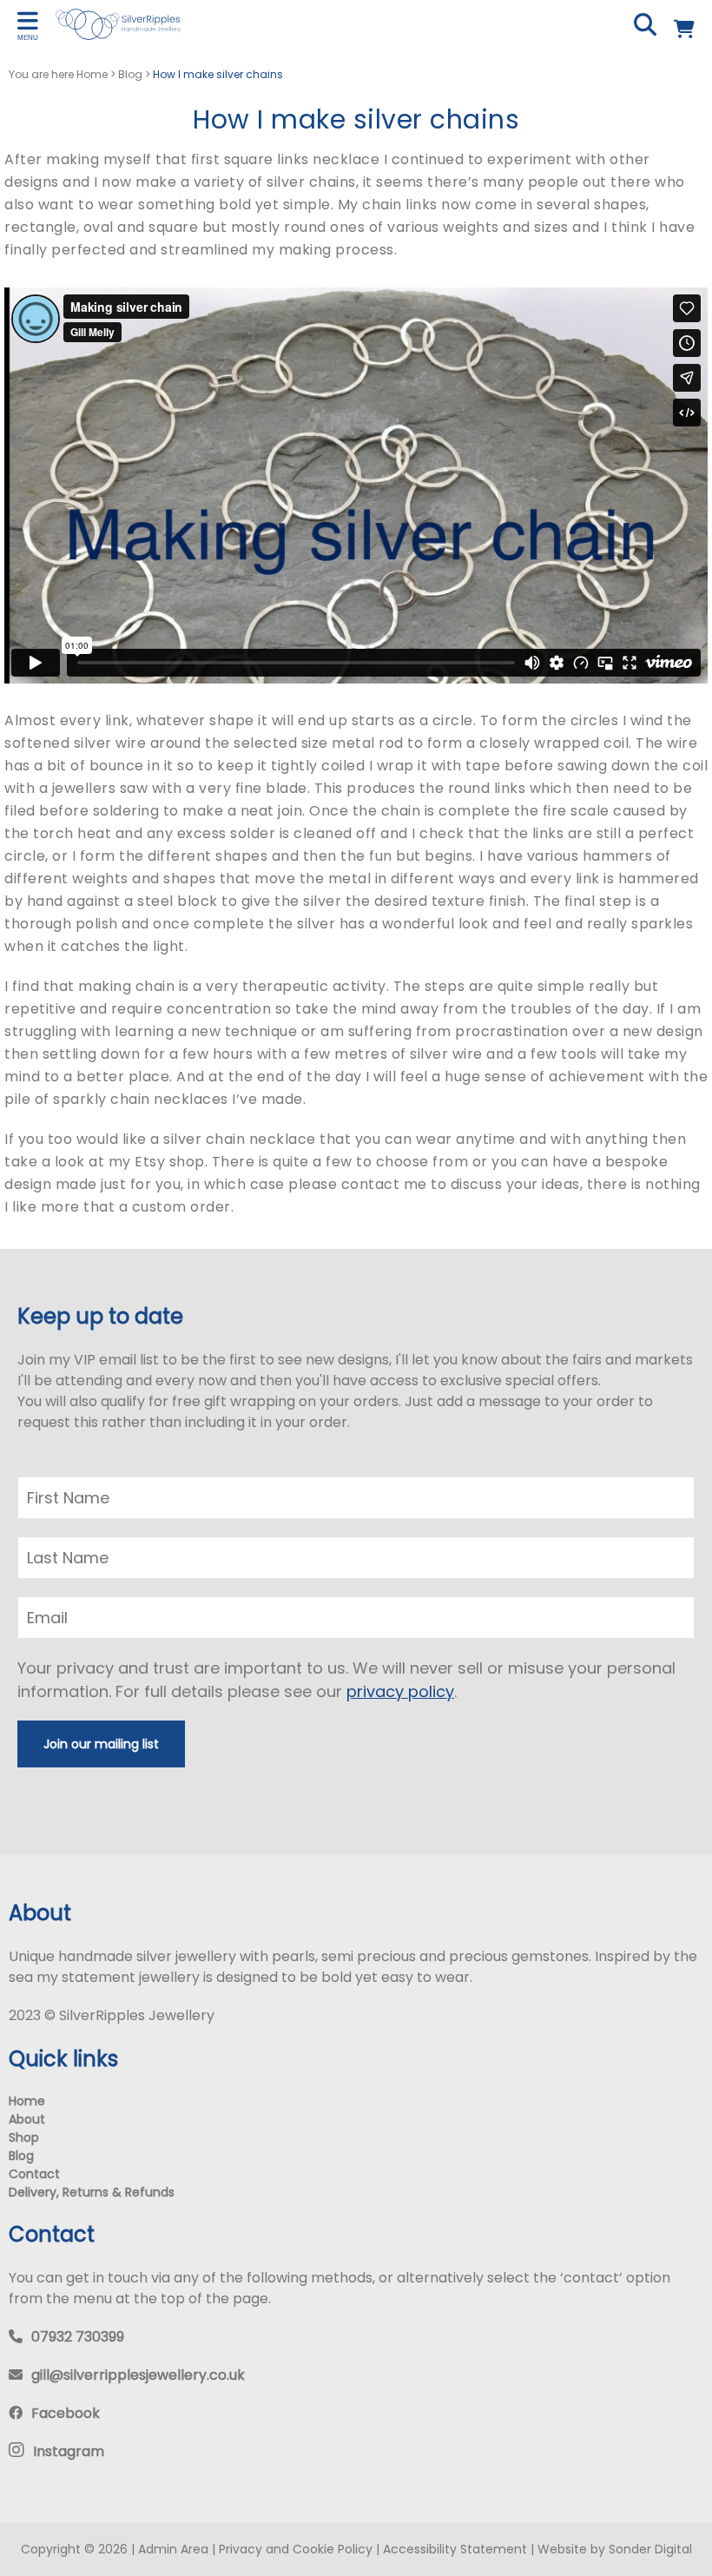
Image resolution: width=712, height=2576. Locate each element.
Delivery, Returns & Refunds (92, 2192)
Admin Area (173, 2549)
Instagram (69, 2451)
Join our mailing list (101, 1744)
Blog (21, 2156)
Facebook (66, 2413)
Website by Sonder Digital (615, 2549)
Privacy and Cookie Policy (296, 2549)
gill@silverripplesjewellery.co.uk (138, 2375)
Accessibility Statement (455, 2549)
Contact (34, 2174)
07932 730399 (78, 2337)
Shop (24, 2137)
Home (27, 2101)
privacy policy (400, 1691)
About (27, 2119)
